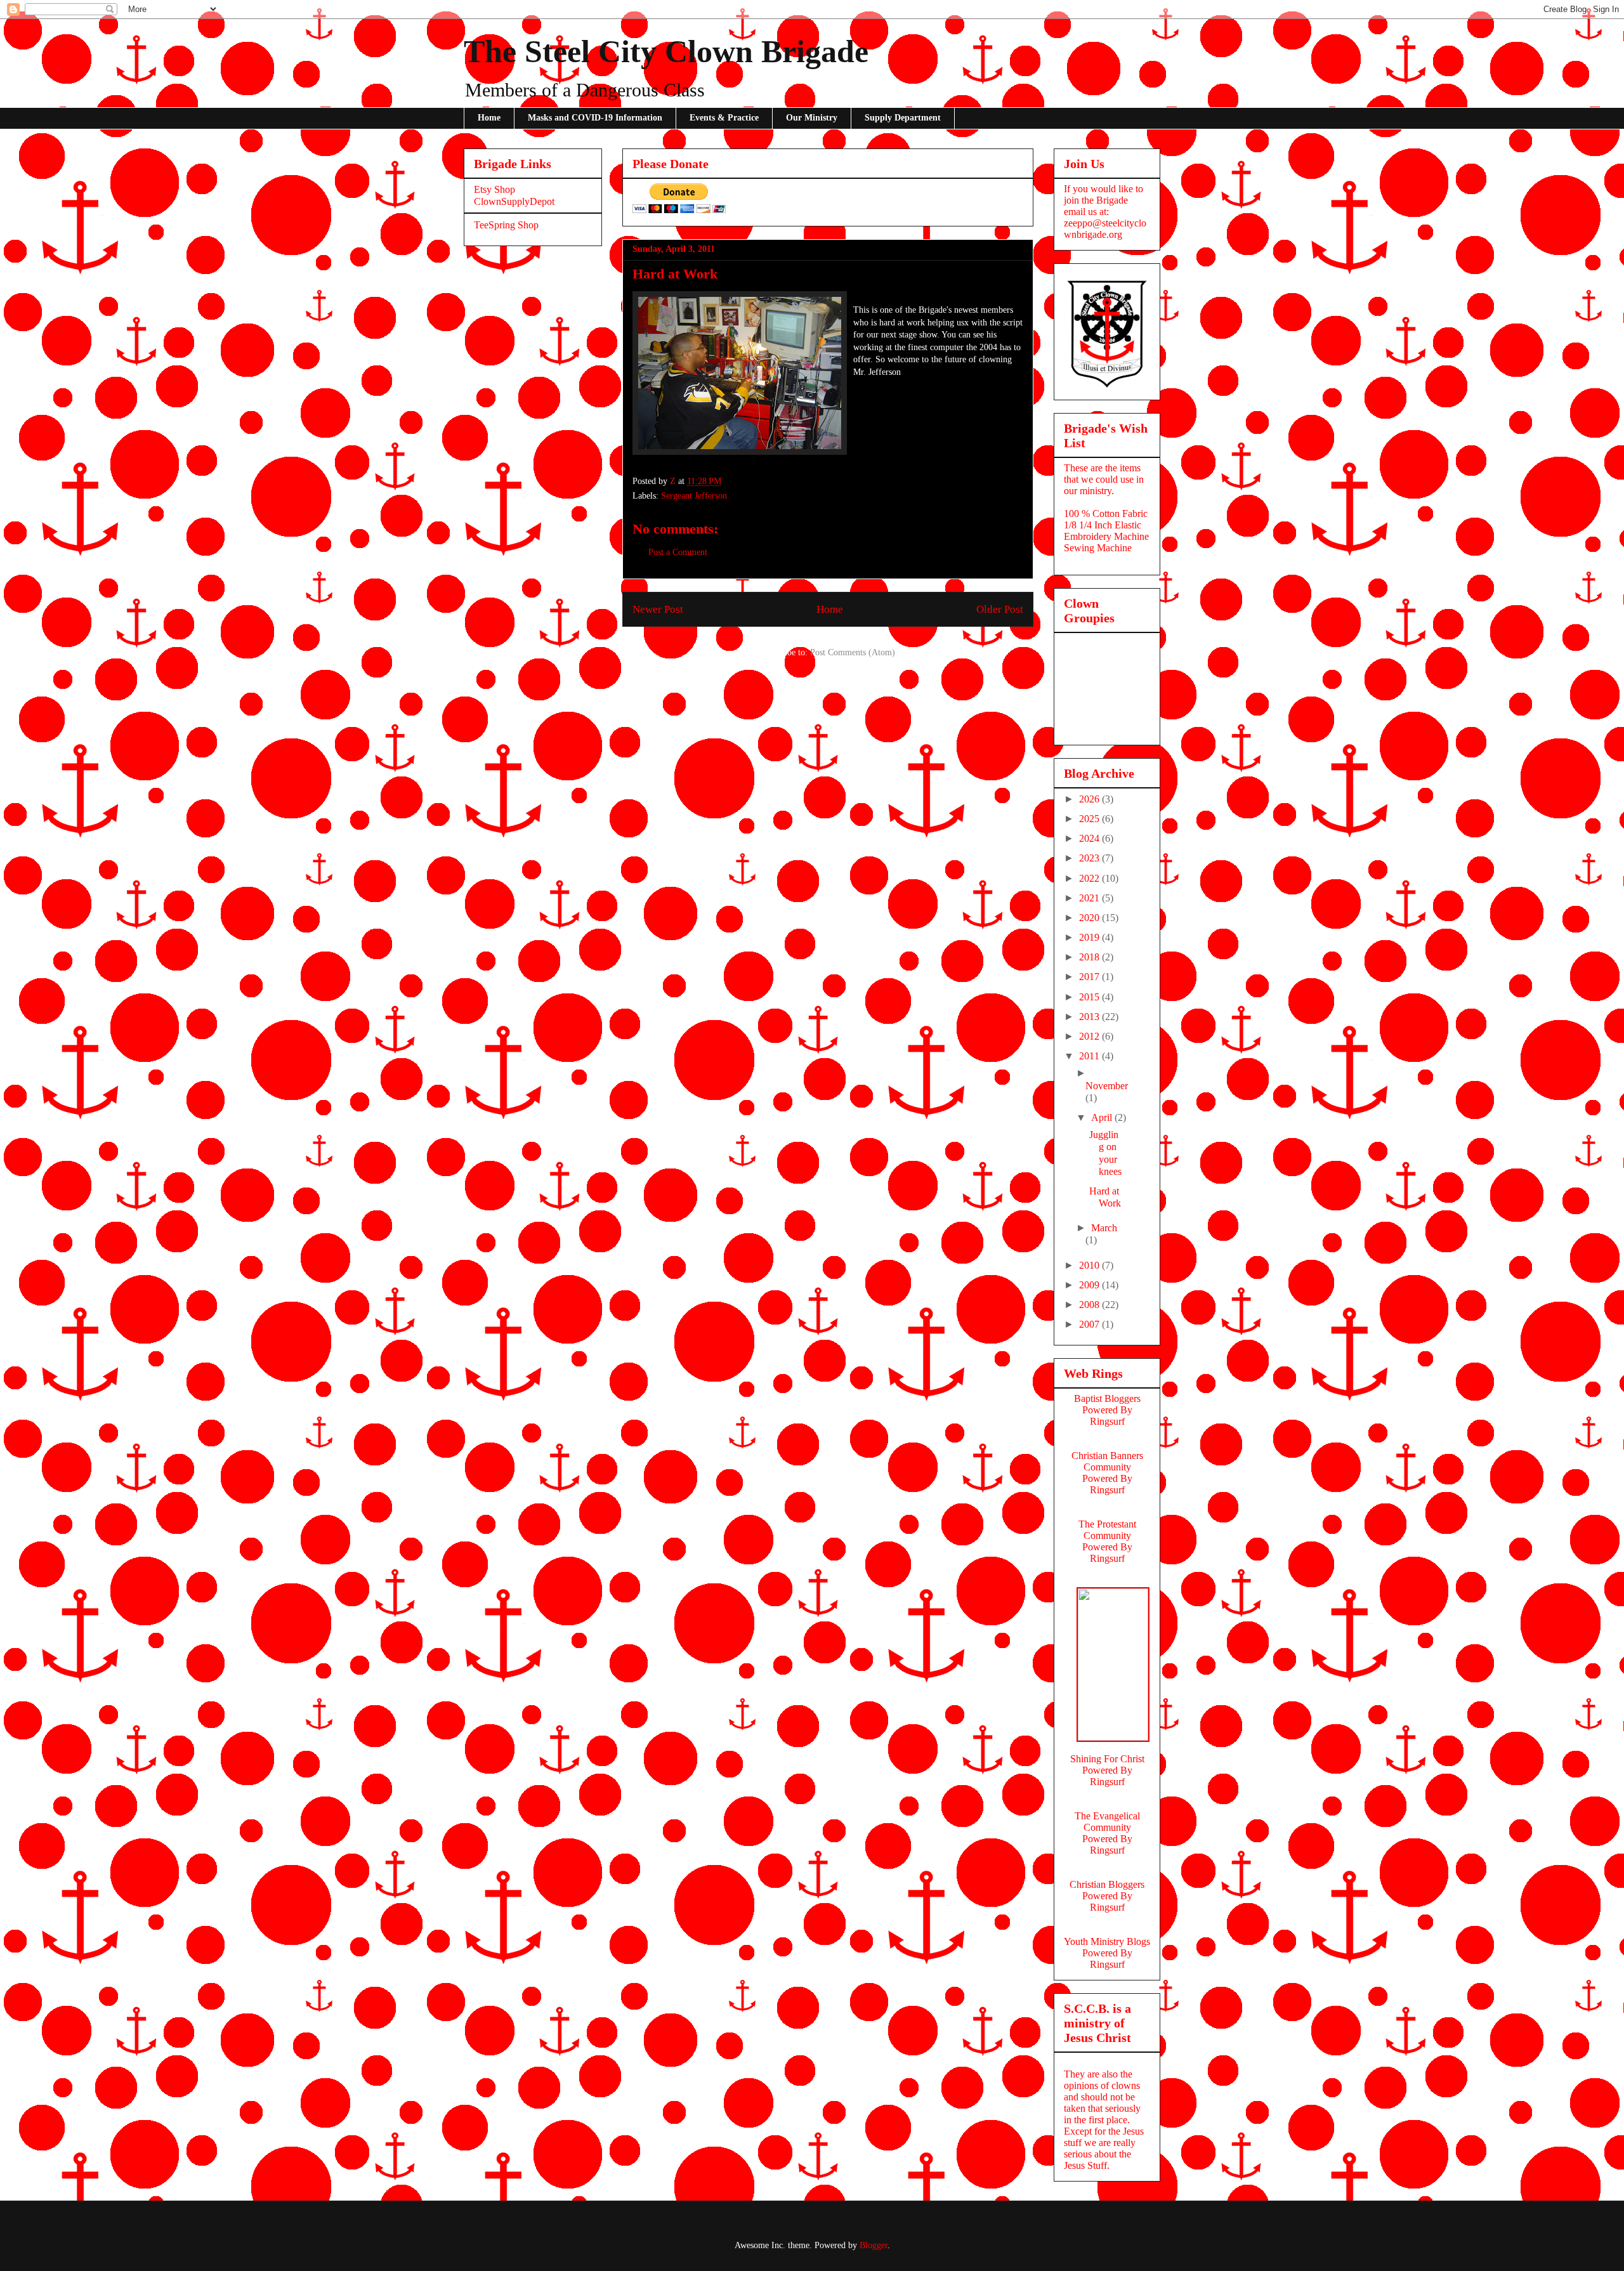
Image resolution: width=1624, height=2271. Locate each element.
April (1103, 1117)
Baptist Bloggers (1107, 1398)
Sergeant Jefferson (694, 496)
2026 (1090, 799)
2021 (1090, 898)
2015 (1090, 997)
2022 (1090, 878)
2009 (1090, 1285)
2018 (1090, 957)
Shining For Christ (1107, 1759)
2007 (1090, 1324)
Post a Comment (678, 552)
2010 (1090, 1265)
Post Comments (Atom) (853, 652)
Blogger (874, 2245)
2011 (1090, 1056)
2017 (1090, 977)
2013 (1090, 1017)
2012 (1090, 1036)
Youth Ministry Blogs (1107, 1941)
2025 (1090, 819)
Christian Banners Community (1107, 1461)
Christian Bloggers (1107, 1884)
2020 (1090, 918)
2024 (1090, 838)
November (1107, 1086)
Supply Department (903, 118)
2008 (1090, 1305)
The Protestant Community (1107, 1530)
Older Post (1000, 609)
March (1104, 1228)
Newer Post (658, 609)
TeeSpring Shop (506, 225)
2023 (1090, 858)
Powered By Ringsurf (1107, 1416)
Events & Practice (724, 118)
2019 (1090, 937)
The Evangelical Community (1107, 1822)
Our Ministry (812, 118)
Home (489, 118)
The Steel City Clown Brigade (666, 51)
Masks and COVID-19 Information (595, 118)
